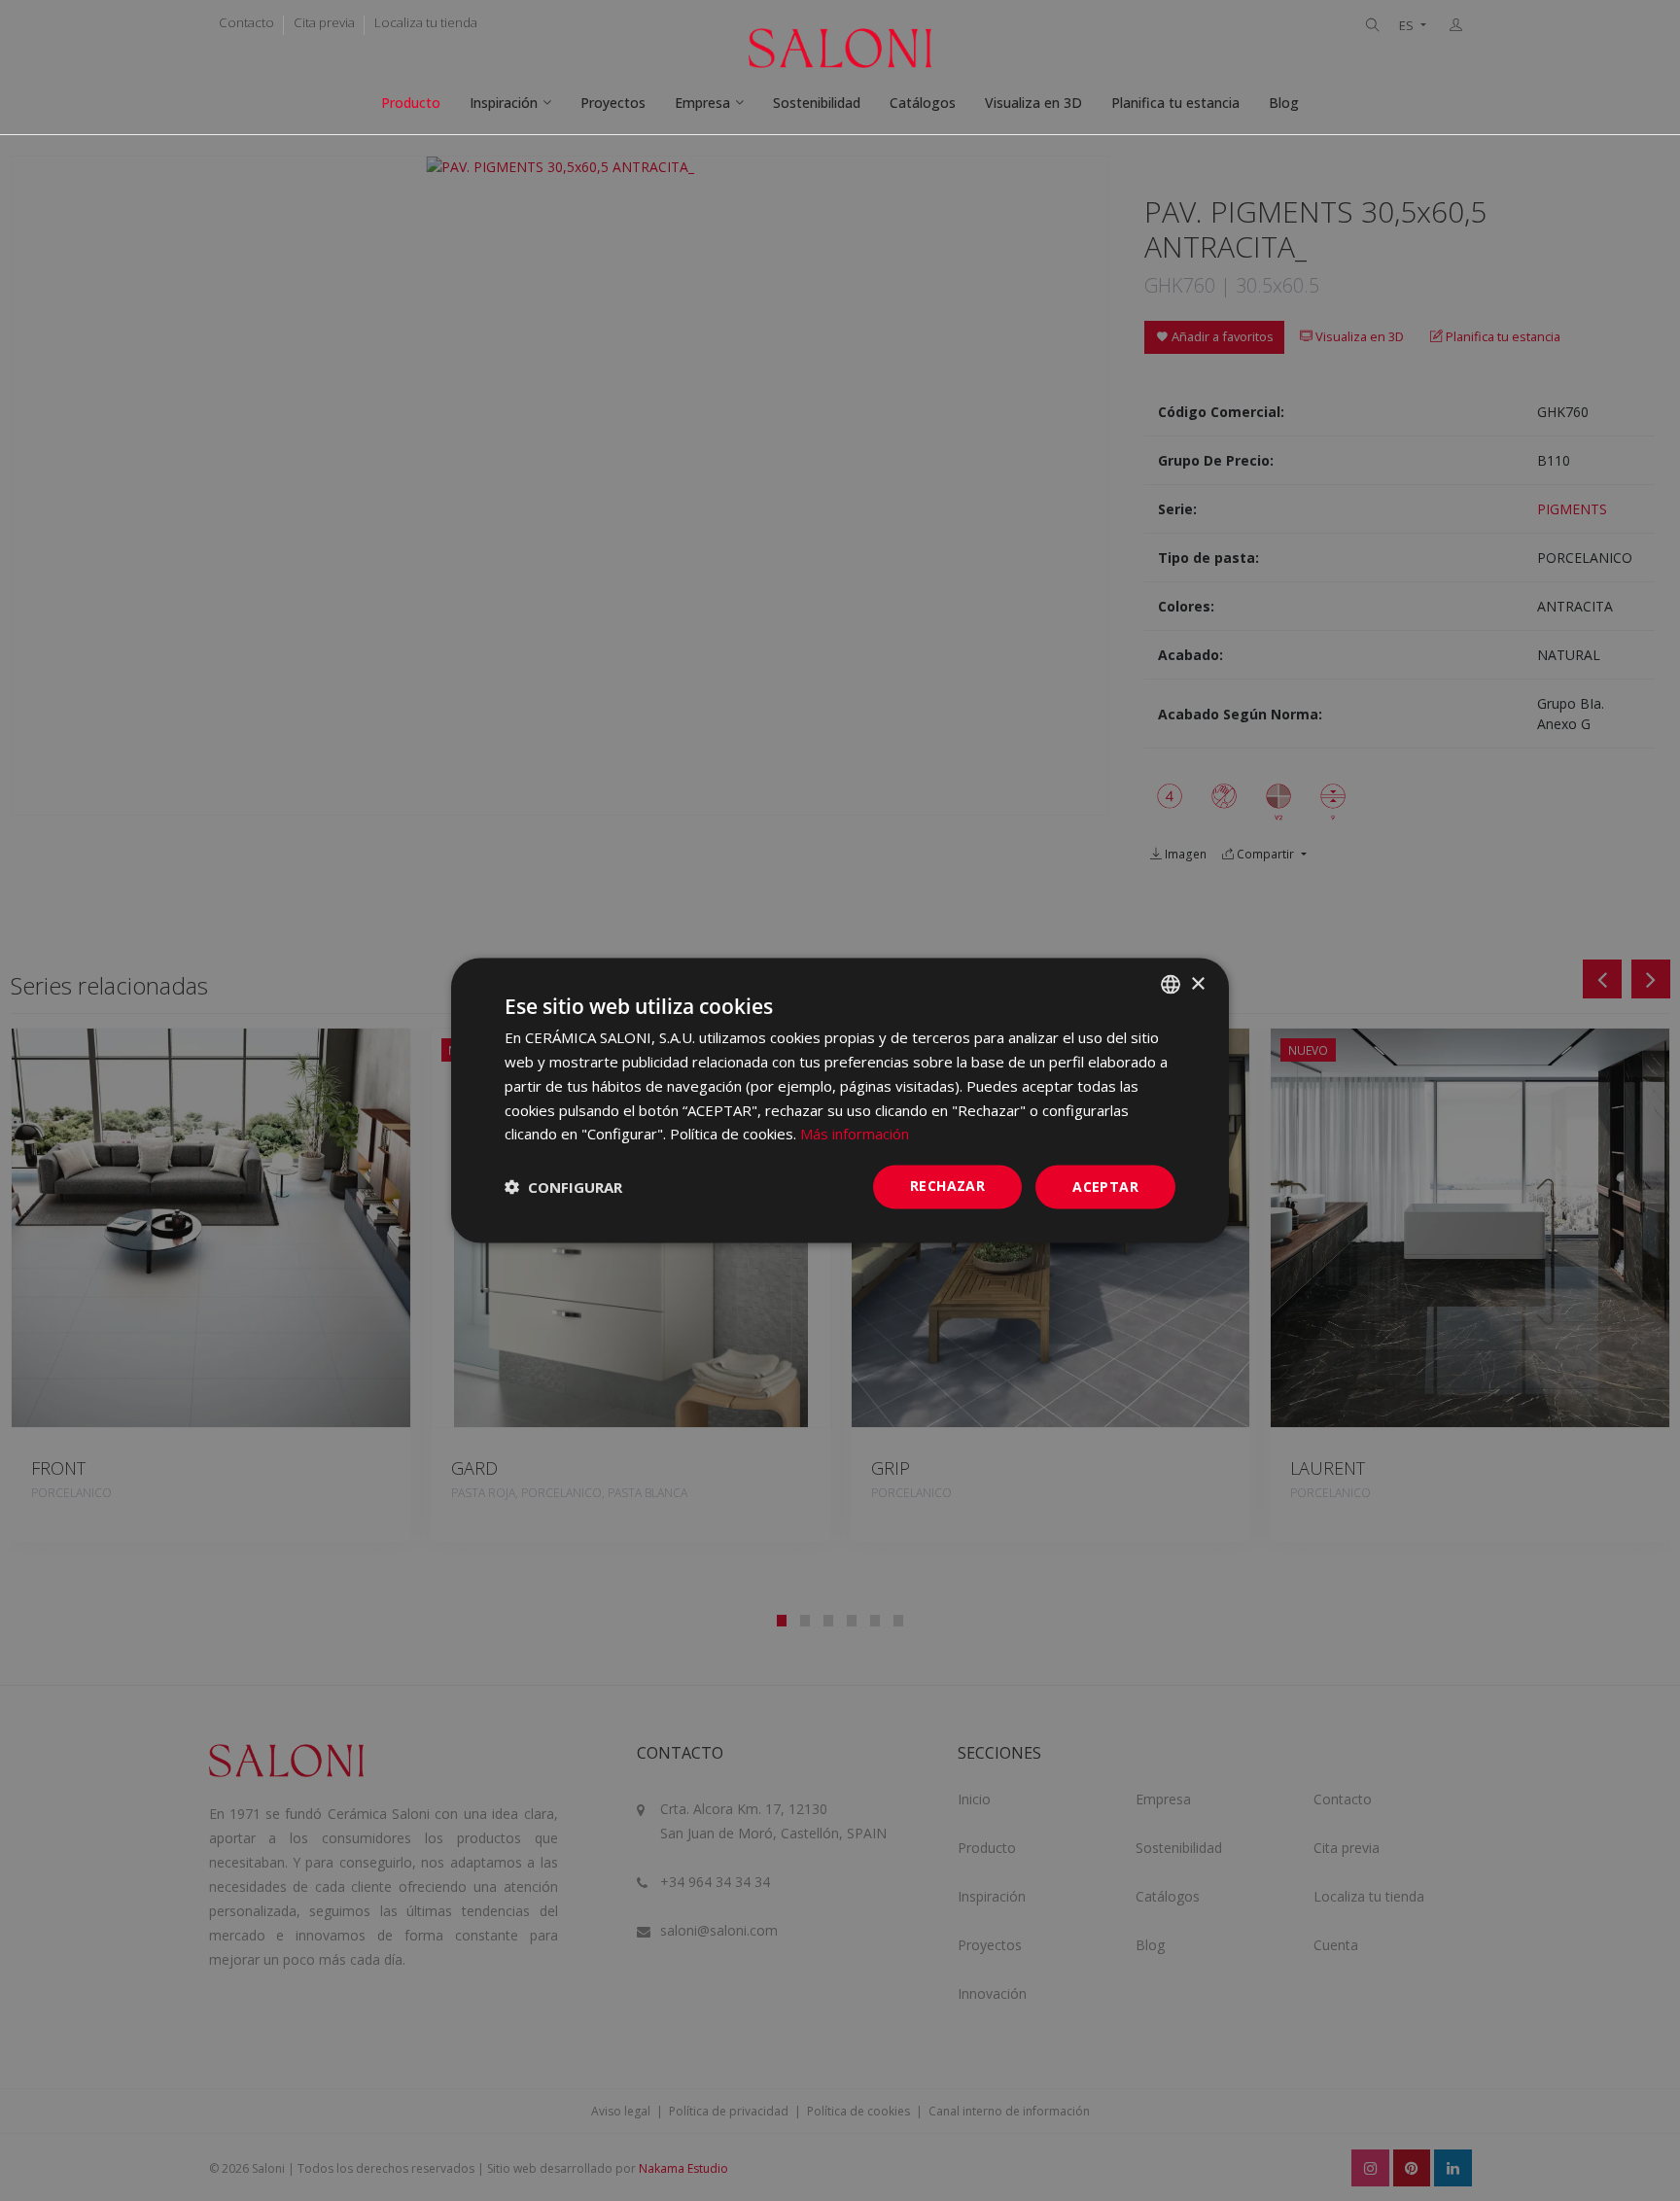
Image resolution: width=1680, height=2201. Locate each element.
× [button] (1197, 983)
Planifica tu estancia (1175, 103)
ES (1408, 26)
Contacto (246, 22)
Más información (855, 1134)
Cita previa (324, 22)
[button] (563, 1187)
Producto (411, 103)
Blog (1284, 103)
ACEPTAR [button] (1105, 1187)
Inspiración (504, 103)
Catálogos (923, 103)
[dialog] (840, 1101)
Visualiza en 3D (1033, 103)
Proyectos (613, 103)
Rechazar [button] (947, 1186)
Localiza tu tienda (426, 22)
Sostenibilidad (817, 103)
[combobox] (1171, 985)
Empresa (702, 103)
